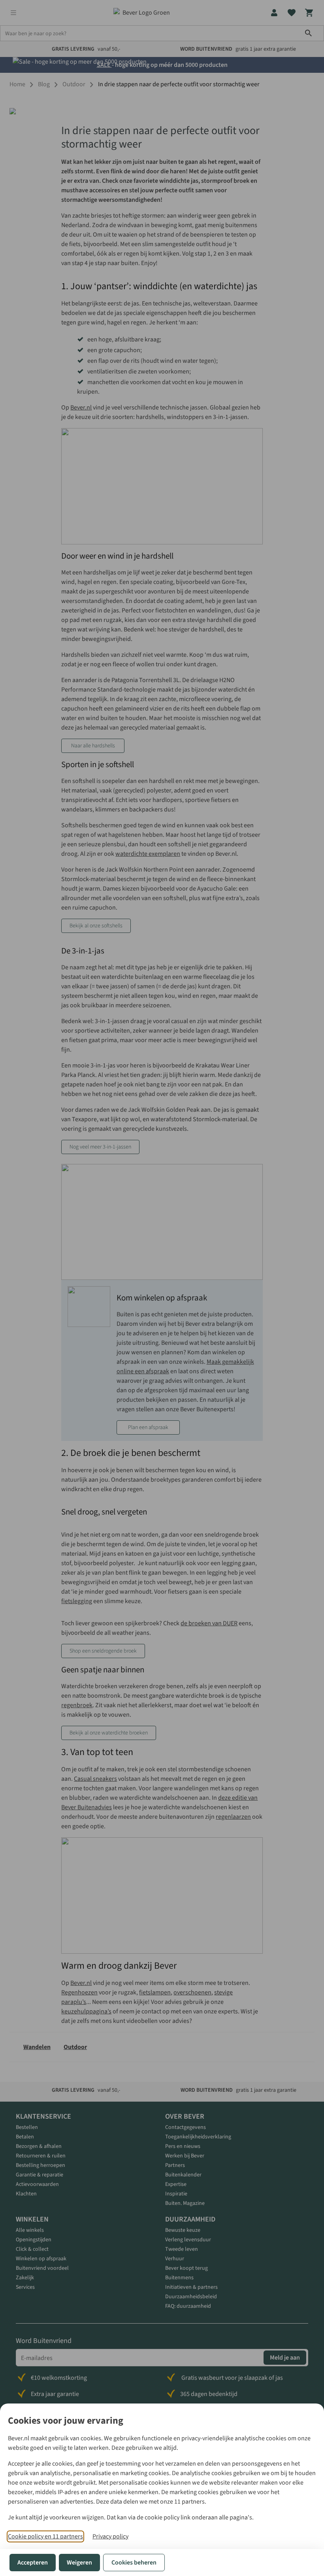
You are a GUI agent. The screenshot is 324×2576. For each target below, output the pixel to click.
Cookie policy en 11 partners (45, 2536)
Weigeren (79, 2563)
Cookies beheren (134, 2563)
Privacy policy (110, 2536)
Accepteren (33, 2563)
